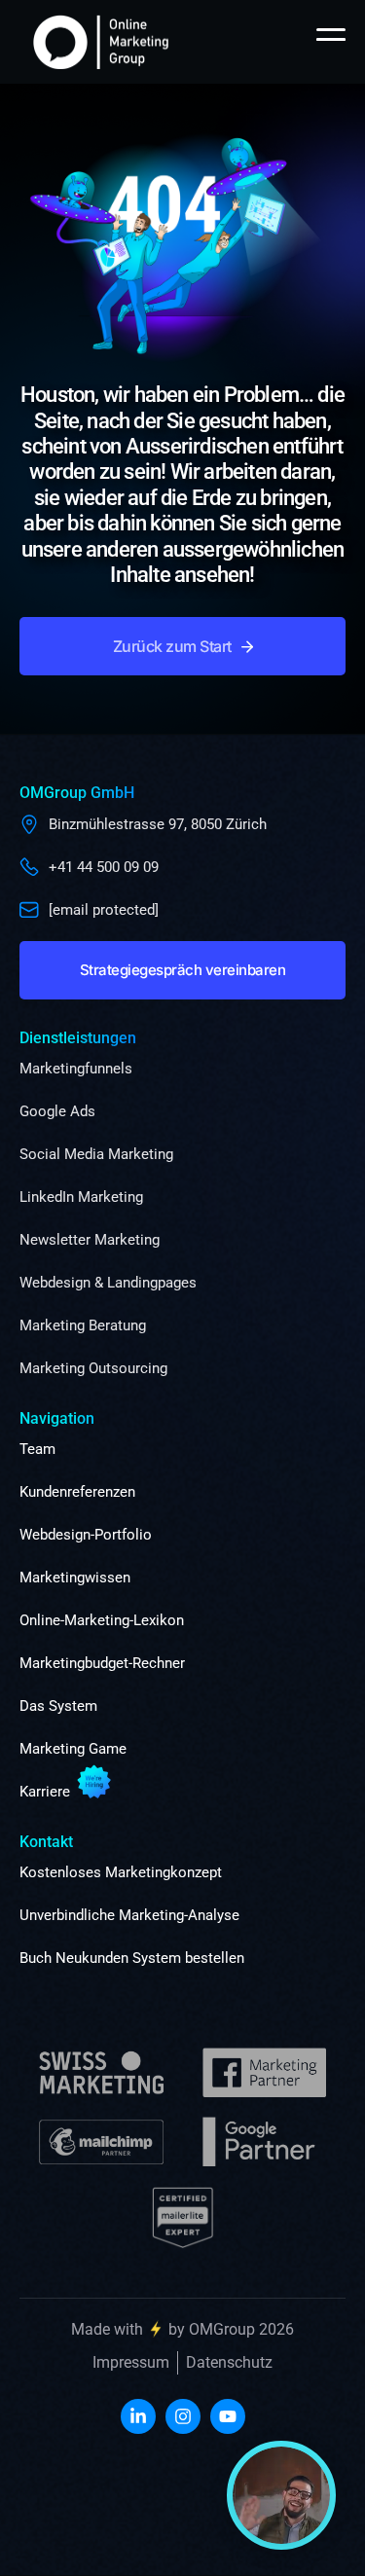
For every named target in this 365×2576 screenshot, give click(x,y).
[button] (182, 646)
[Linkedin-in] (138, 2416)
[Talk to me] (281, 2495)
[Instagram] (183, 2416)
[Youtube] (228, 2416)
